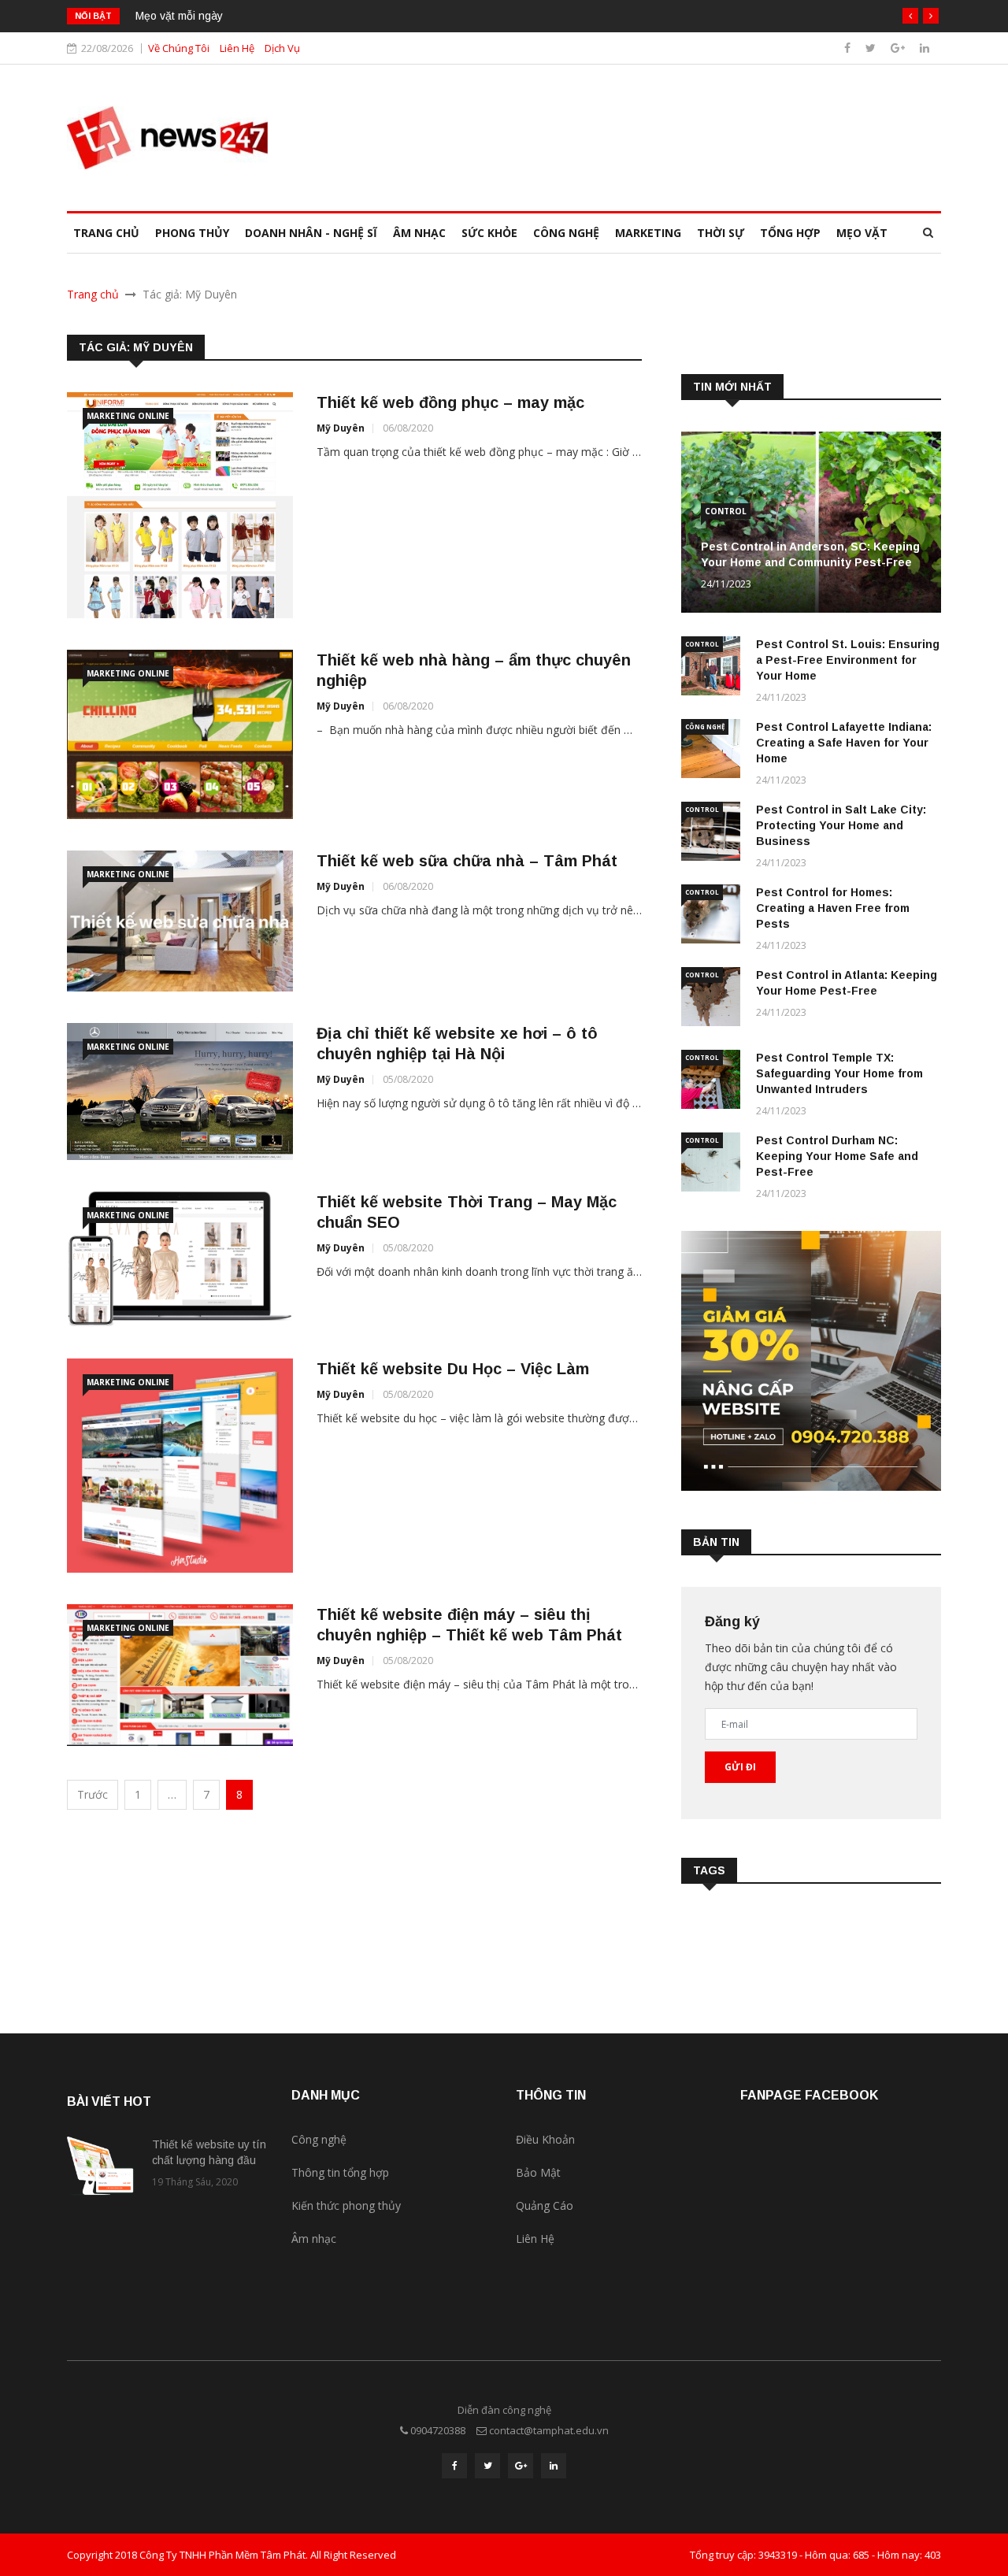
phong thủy (192, 233)
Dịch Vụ (282, 48)
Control (726, 511)
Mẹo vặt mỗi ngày (179, 16)
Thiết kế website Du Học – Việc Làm (453, 1369)
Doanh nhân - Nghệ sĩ (311, 233)
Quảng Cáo (545, 2205)
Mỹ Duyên (341, 428)
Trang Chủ (106, 233)
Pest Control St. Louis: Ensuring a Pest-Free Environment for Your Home (848, 660)
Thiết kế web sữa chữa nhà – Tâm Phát (467, 861)
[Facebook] (849, 48)
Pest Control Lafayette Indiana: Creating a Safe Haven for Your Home (844, 743)
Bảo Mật (538, 2172)
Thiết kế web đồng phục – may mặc (450, 402)
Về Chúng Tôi (179, 48)
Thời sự (721, 233)
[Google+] (899, 48)
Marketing (648, 233)
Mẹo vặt (862, 233)
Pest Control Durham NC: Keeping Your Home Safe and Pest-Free (837, 1156)
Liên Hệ (237, 48)
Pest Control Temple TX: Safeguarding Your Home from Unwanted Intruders (839, 1073)
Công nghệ (566, 233)
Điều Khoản (545, 2139)
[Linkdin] (925, 48)
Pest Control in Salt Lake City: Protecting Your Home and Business (841, 825)
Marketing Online (128, 416)
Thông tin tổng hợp (340, 2172)
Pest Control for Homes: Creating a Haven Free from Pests (833, 908)
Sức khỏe (489, 233)
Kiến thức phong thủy (346, 2205)
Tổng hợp (790, 233)
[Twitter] (872, 48)
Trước (93, 1794)
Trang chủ (93, 294)
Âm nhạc (419, 233)
